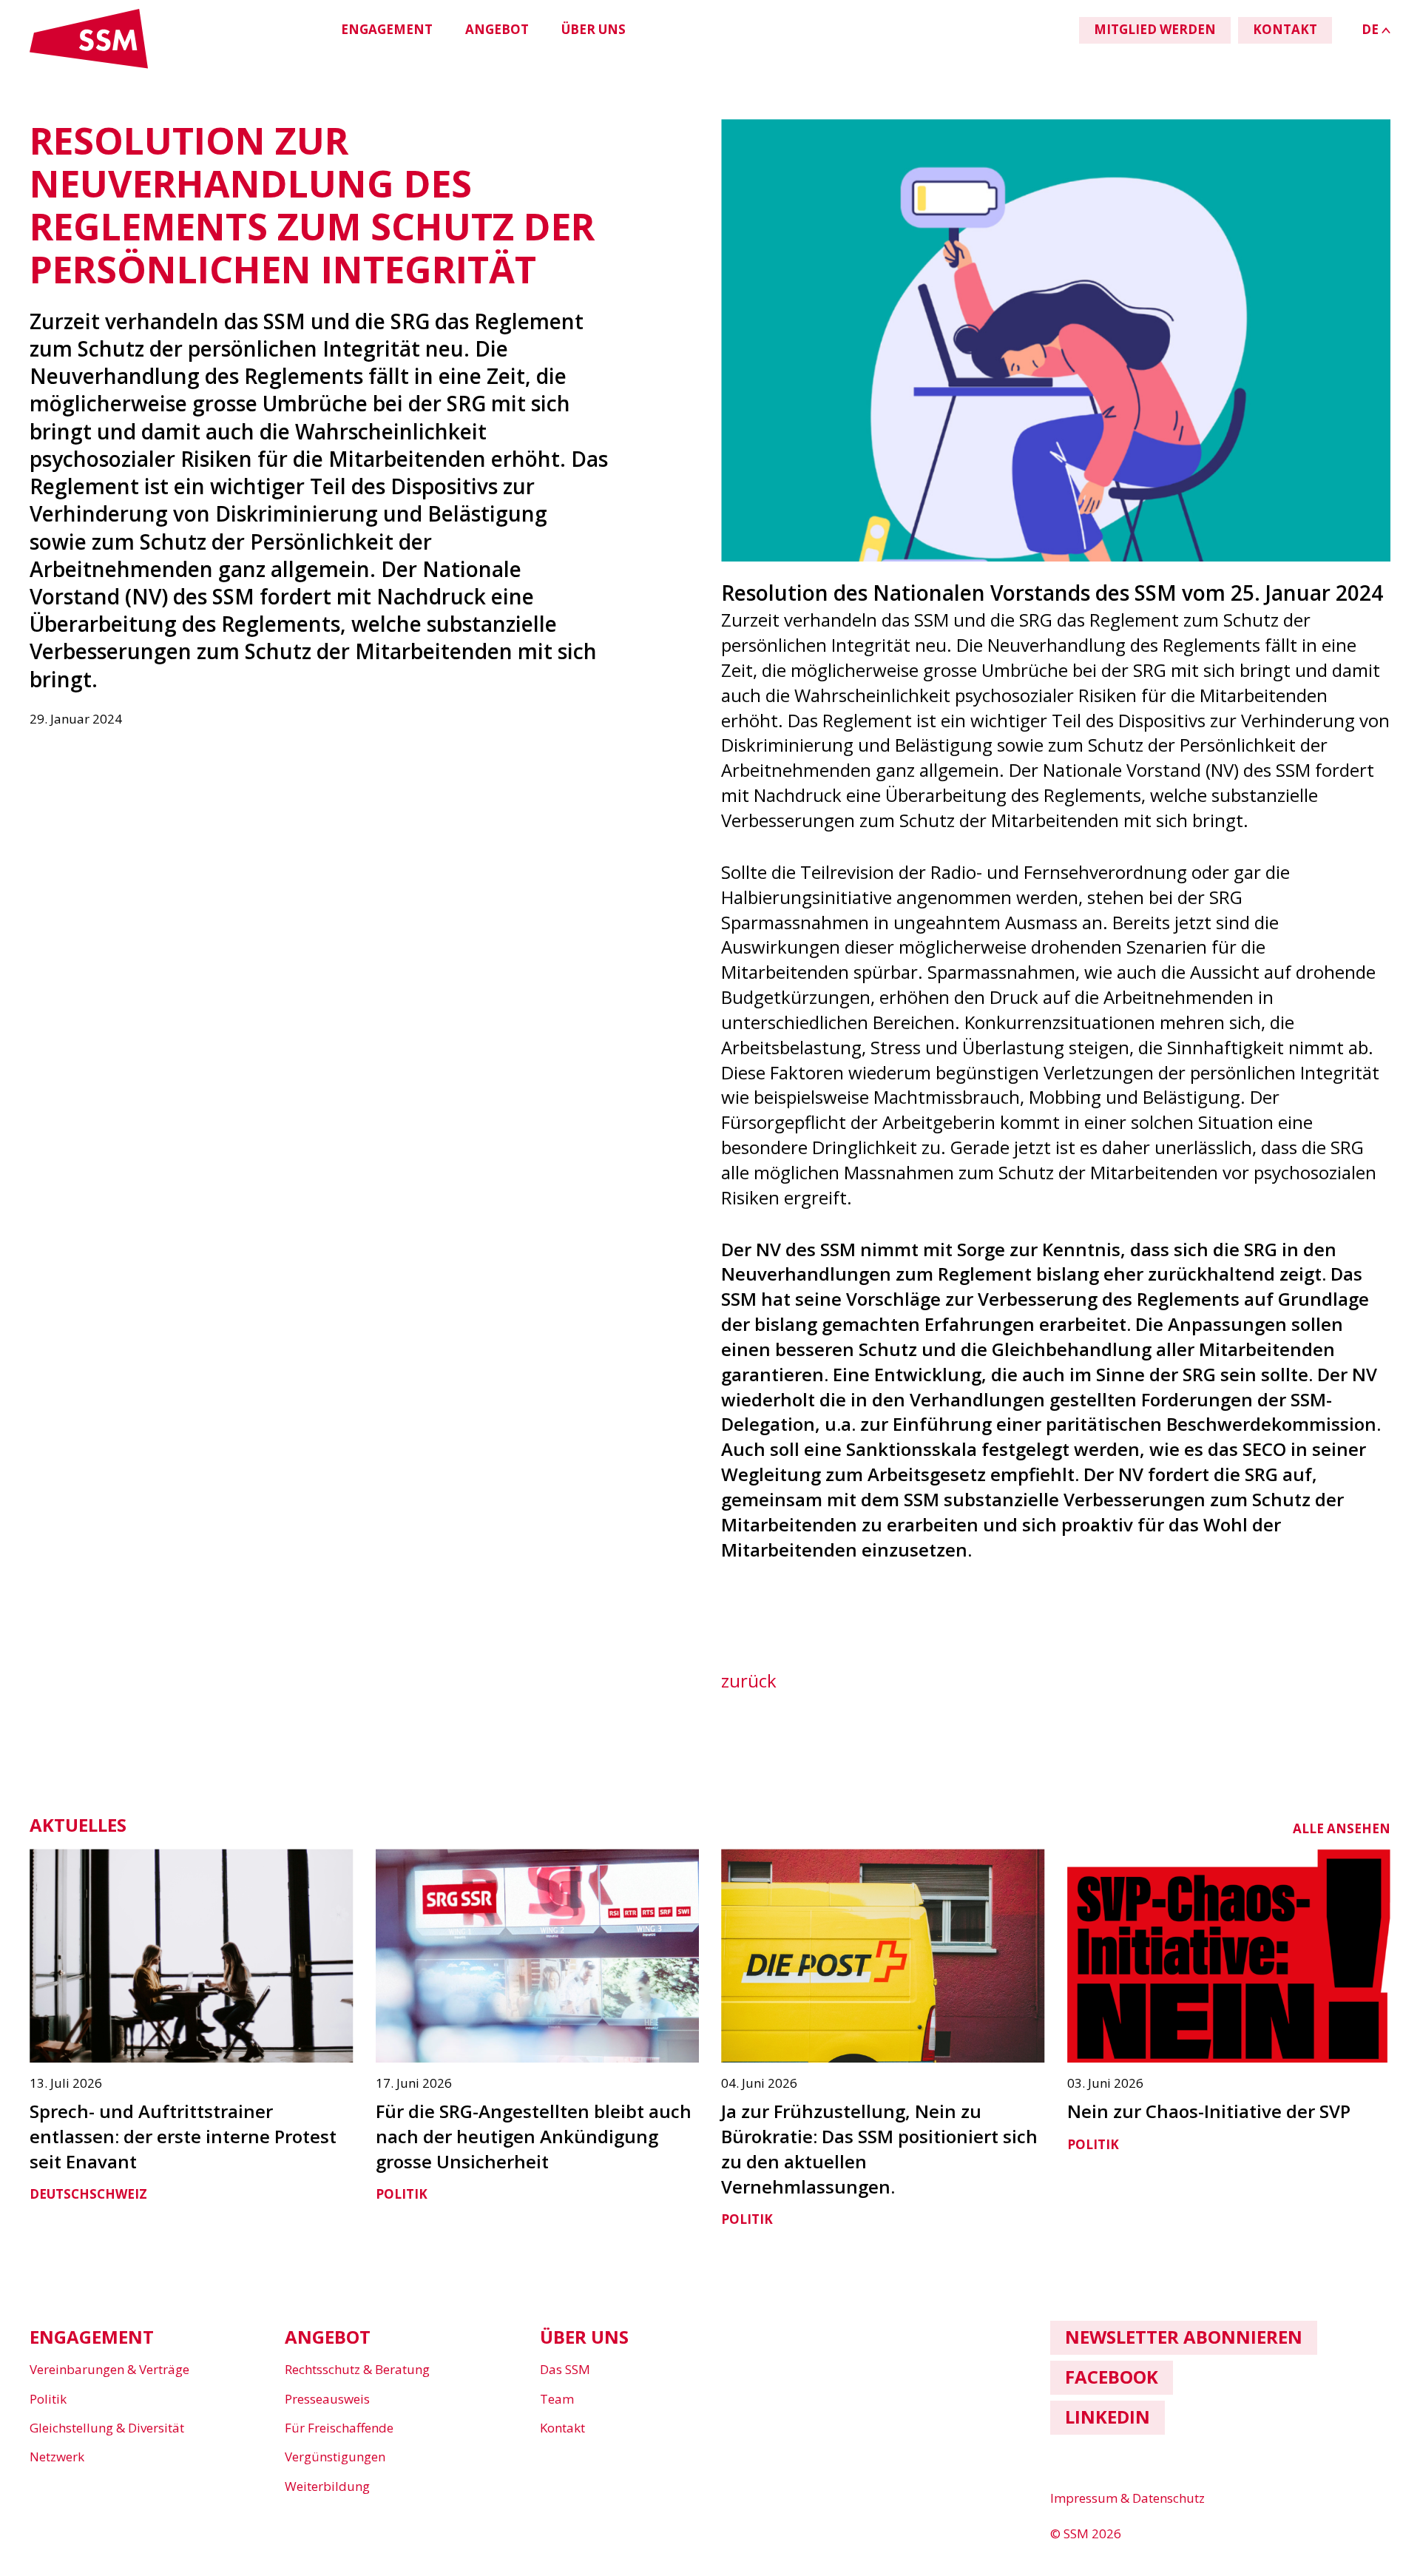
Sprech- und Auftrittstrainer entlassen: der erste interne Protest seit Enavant (183, 2136)
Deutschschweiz (88, 2194)
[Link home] (89, 65)
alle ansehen (1342, 1828)
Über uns (594, 29)
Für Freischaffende (339, 2428)
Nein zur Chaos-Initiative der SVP (1209, 2111)
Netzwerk (57, 2457)
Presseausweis (327, 2399)
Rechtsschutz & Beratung (357, 2369)
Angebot (497, 29)
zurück (749, 1680)
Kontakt (562, 2428)
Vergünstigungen (335, 2457)
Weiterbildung (327, 2486)
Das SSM (565, 2369)
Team (557, 2399)
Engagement (387, 29)
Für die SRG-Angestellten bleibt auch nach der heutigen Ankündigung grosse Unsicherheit (534, 2136)
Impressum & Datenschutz (1127, 2498)
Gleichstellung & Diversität (107, 2428)
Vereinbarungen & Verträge (109, 2369)
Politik (402, 2194)
